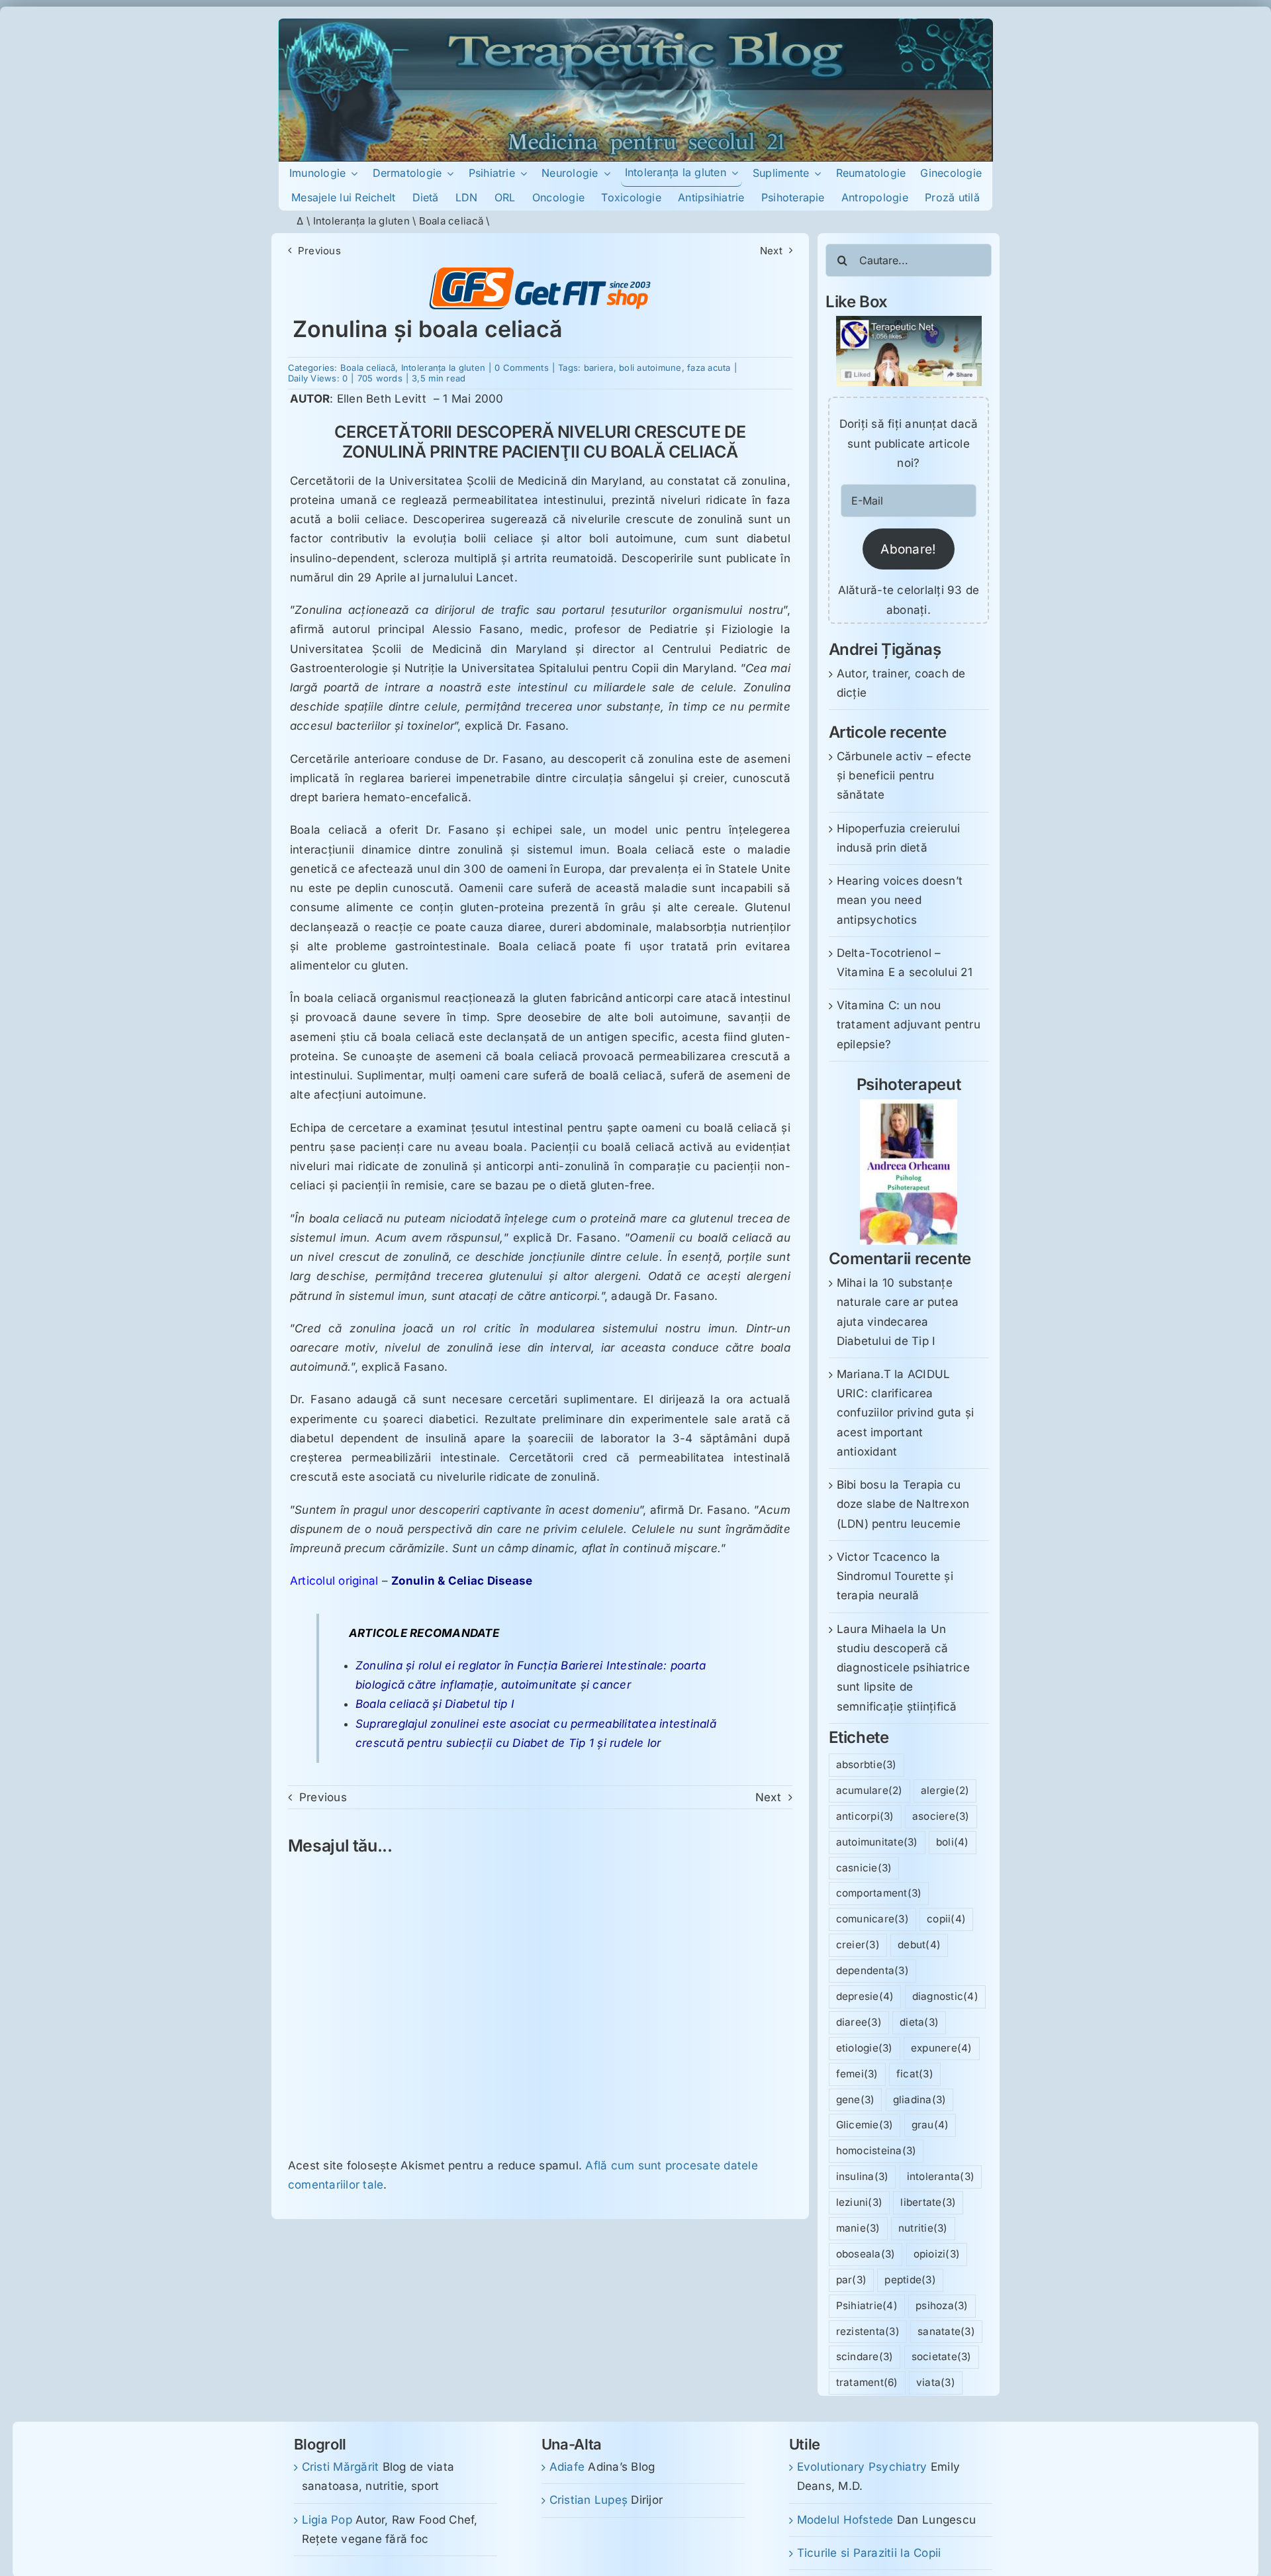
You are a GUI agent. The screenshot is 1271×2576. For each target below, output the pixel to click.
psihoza (942, 2305)
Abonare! (908, 549)
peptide (910, 2280)
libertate (928, 2202)
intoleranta (941, 2176)
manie (858, 2228)
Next (771, 251)
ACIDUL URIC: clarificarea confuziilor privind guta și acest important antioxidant (906, 1413)
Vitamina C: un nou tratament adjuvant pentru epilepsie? (909, 1024)
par (852, 2280)
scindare (865, 2356)
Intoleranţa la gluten (361, 221)
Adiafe (567, 2467)
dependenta (872, 1970)
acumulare (870, 1790)
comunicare (872, 1919)
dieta (919, 2022)
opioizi (937, 2254)
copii (946, 1919)
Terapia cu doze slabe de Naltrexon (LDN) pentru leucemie (903, 1504)
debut (919, 1945)
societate (942, 2356)
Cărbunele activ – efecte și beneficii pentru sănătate (904, 775)
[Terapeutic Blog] (635, 24)
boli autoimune (650, 368)
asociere (941, 1816)
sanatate (946, 2331)
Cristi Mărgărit (341, 2467)
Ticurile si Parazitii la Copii (869, 2553)
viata (936, 2382)
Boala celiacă (451, 221)
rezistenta (868, 2331)
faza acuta (709, 368)
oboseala (866, 2254)
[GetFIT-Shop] (540, 273)
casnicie (864, 1868)
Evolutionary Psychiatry (862, 2467)
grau (930, 2125)
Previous (319, 251)
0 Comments (522, 368)
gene (856, 2100)
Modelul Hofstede (845, 2520)
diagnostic (945, 1996)
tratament (867, 2382)
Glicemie (865, 2125)
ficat (915, 2074)
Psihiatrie (867, 2305)
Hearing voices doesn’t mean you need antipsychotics (900, 900)
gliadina (920, 2100)
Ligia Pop (327, 2520)
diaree (859, 2022)
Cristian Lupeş (589, 2500)
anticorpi (865, 1816)
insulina (863, 2176)
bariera (599, 368)
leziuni (860, 2202)
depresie (865, 1996)
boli (953, 1842)
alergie (945, 1790)
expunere (942, 2048)
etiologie (865, 2048)
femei (857, 2074)
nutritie (923, 2228)
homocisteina (876, 2151)
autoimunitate (877, 1842)
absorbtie (867, 1764)
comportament (879, 1893)
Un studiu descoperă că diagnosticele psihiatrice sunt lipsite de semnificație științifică (903, 1668)
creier (858, 1945)
